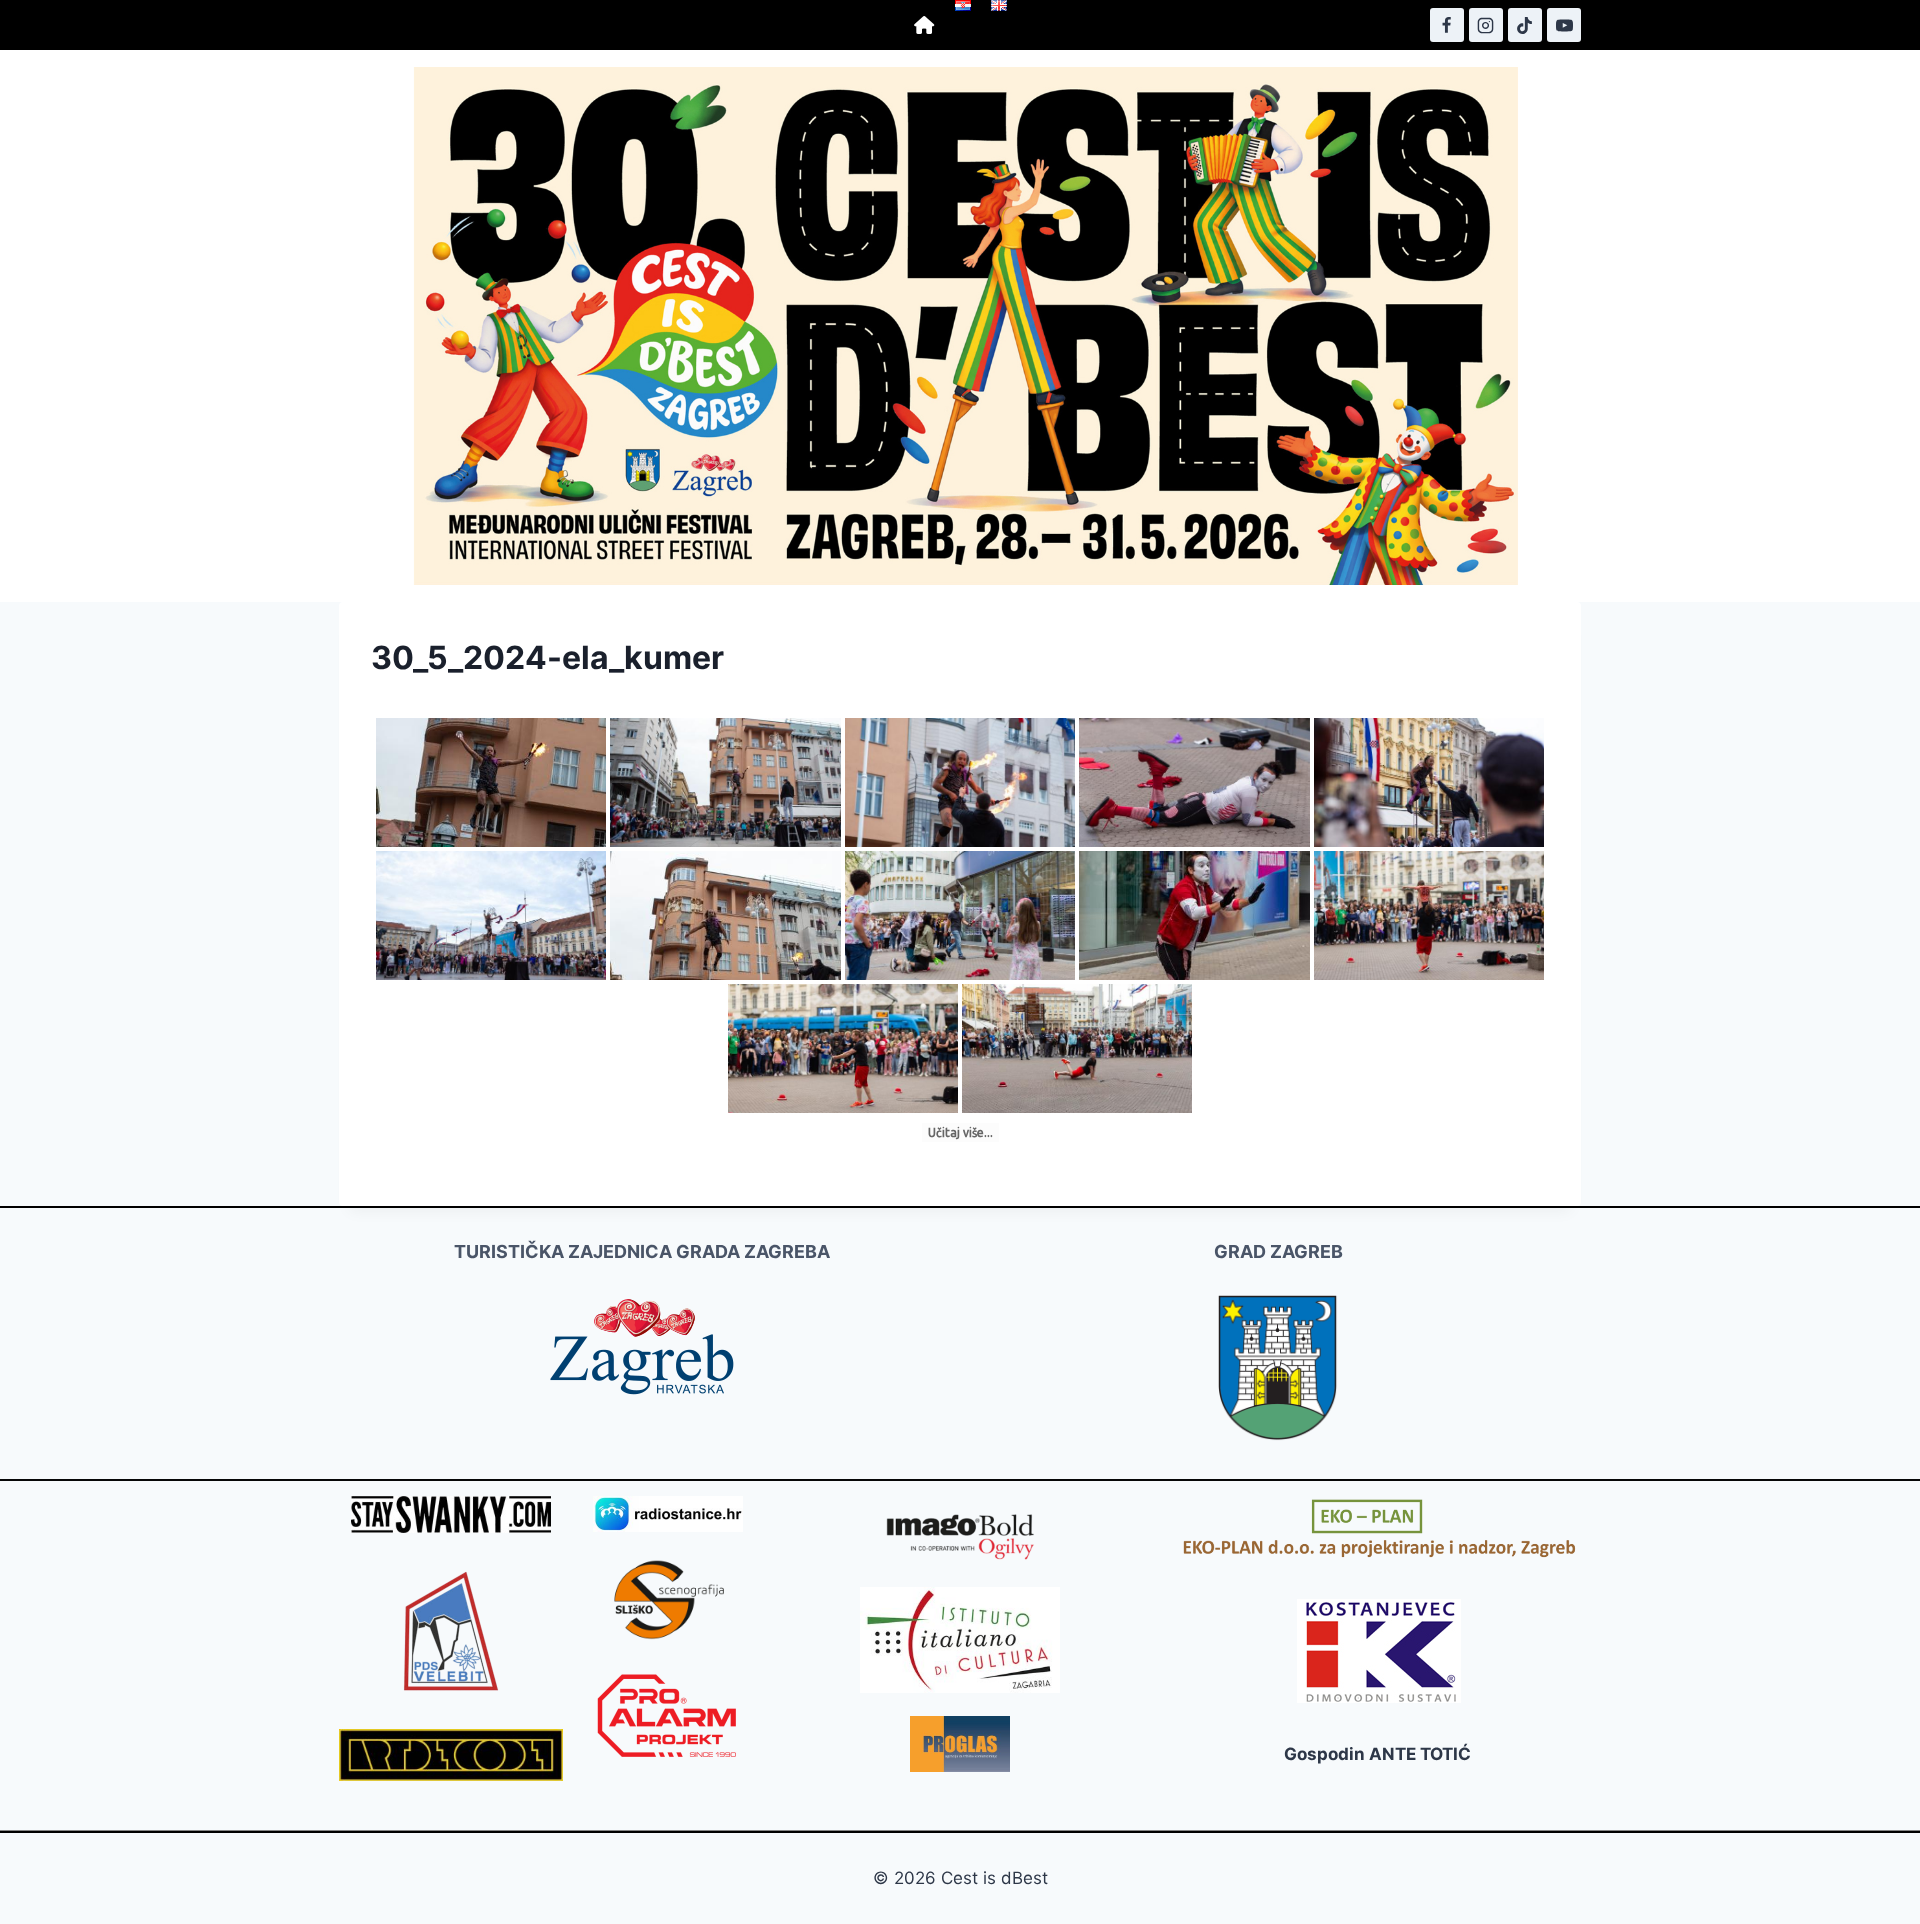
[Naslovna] (924, 25)
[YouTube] (1564, 25)
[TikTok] (1525, 25)
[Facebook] (1447, 25)
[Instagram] (1486, 25)
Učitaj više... (960, 1132)
